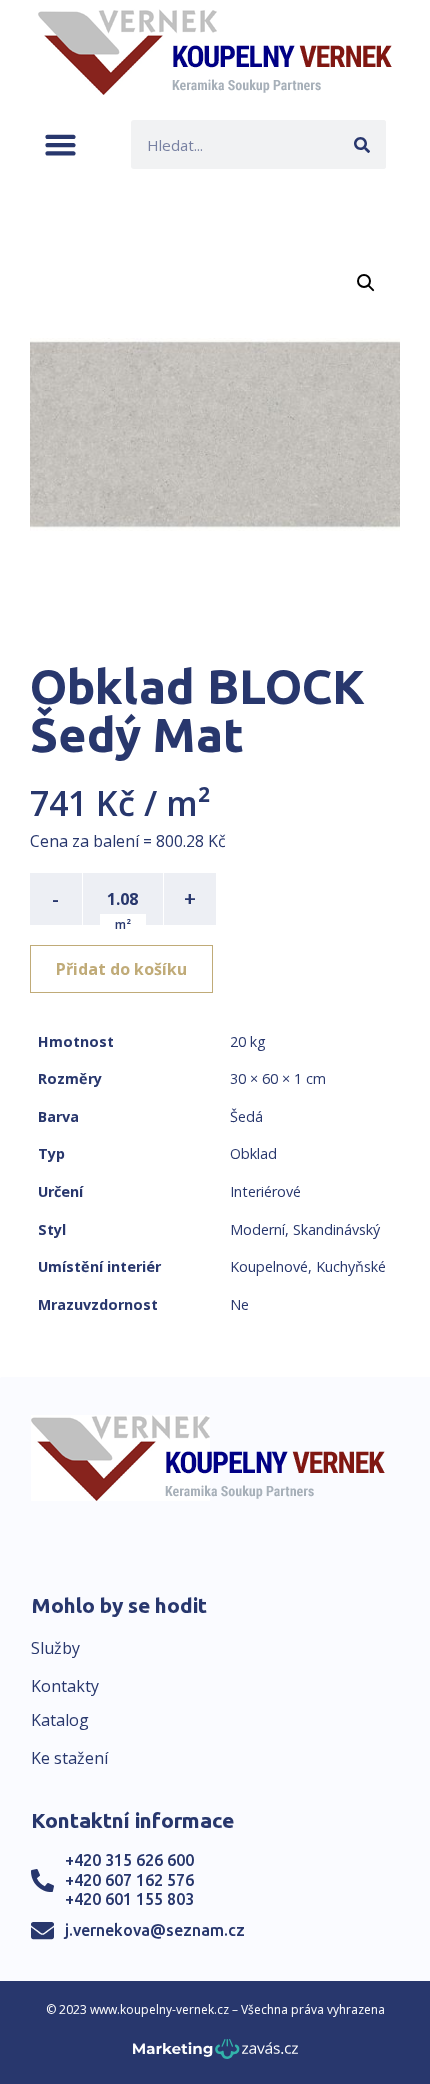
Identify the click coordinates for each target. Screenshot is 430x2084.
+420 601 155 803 (129, 1899)
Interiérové (265, 1191)
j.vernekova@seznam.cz (155, 1930)
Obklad (253, 1153)
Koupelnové (269, 1266)
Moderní (257, 1229)
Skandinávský (336, 1229)
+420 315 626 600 (129, 1860)
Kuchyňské (351, 1266)
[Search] (361, 144)
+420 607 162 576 (129, 1880)
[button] (60, 144)
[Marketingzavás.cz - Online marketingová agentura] (215, 2054)
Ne (239, 1304)
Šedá (246, 1116)
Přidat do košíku (121, 969)
